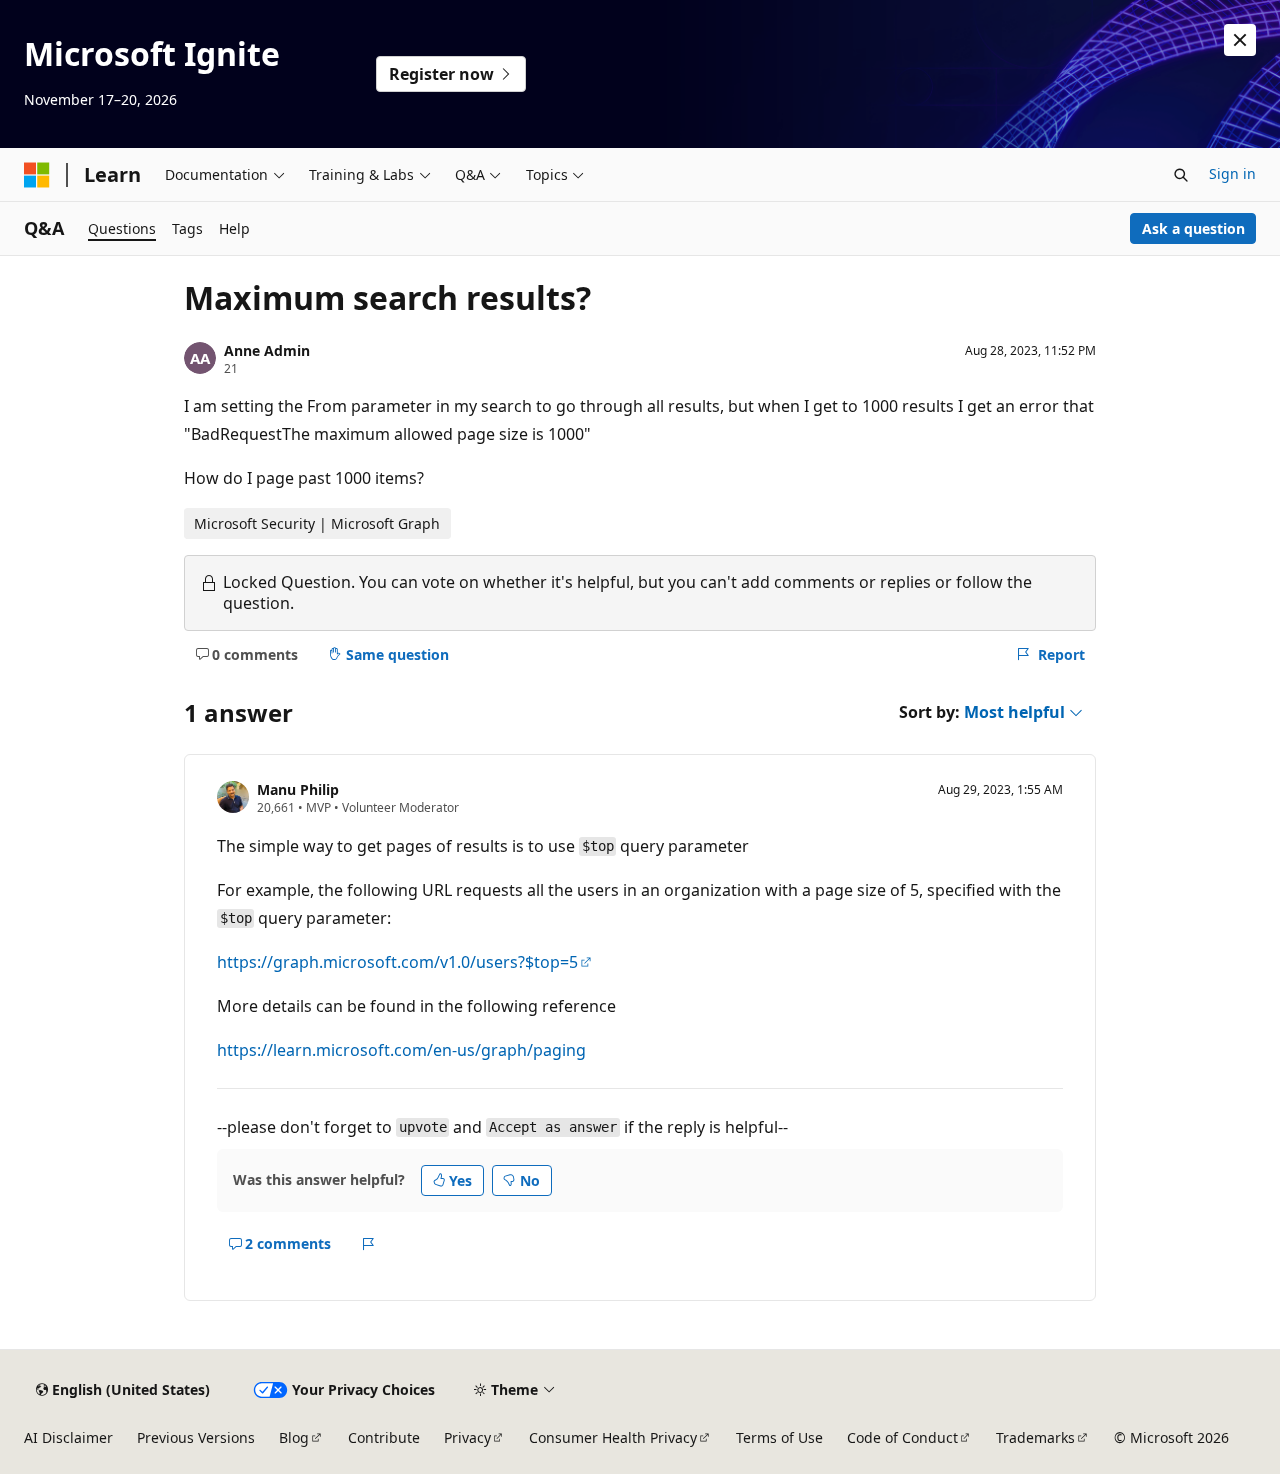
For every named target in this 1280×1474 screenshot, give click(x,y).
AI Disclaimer (68, 1437)
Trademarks (1035, 1437)
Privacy (467, 1437)
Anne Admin (267, 350)
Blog (294, 1437)
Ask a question (1193, 228)
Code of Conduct (902, 1437)
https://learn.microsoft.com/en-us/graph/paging (401, 1050)
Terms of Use (779, 1437)
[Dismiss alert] (1240, 40)
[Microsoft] (37, 175)
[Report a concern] (368, 1244)
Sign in (1232, 173)
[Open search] (1181, 175)
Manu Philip (298, 789)
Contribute (384, 1437)
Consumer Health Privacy (613, 1437)
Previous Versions (196, 1437)
